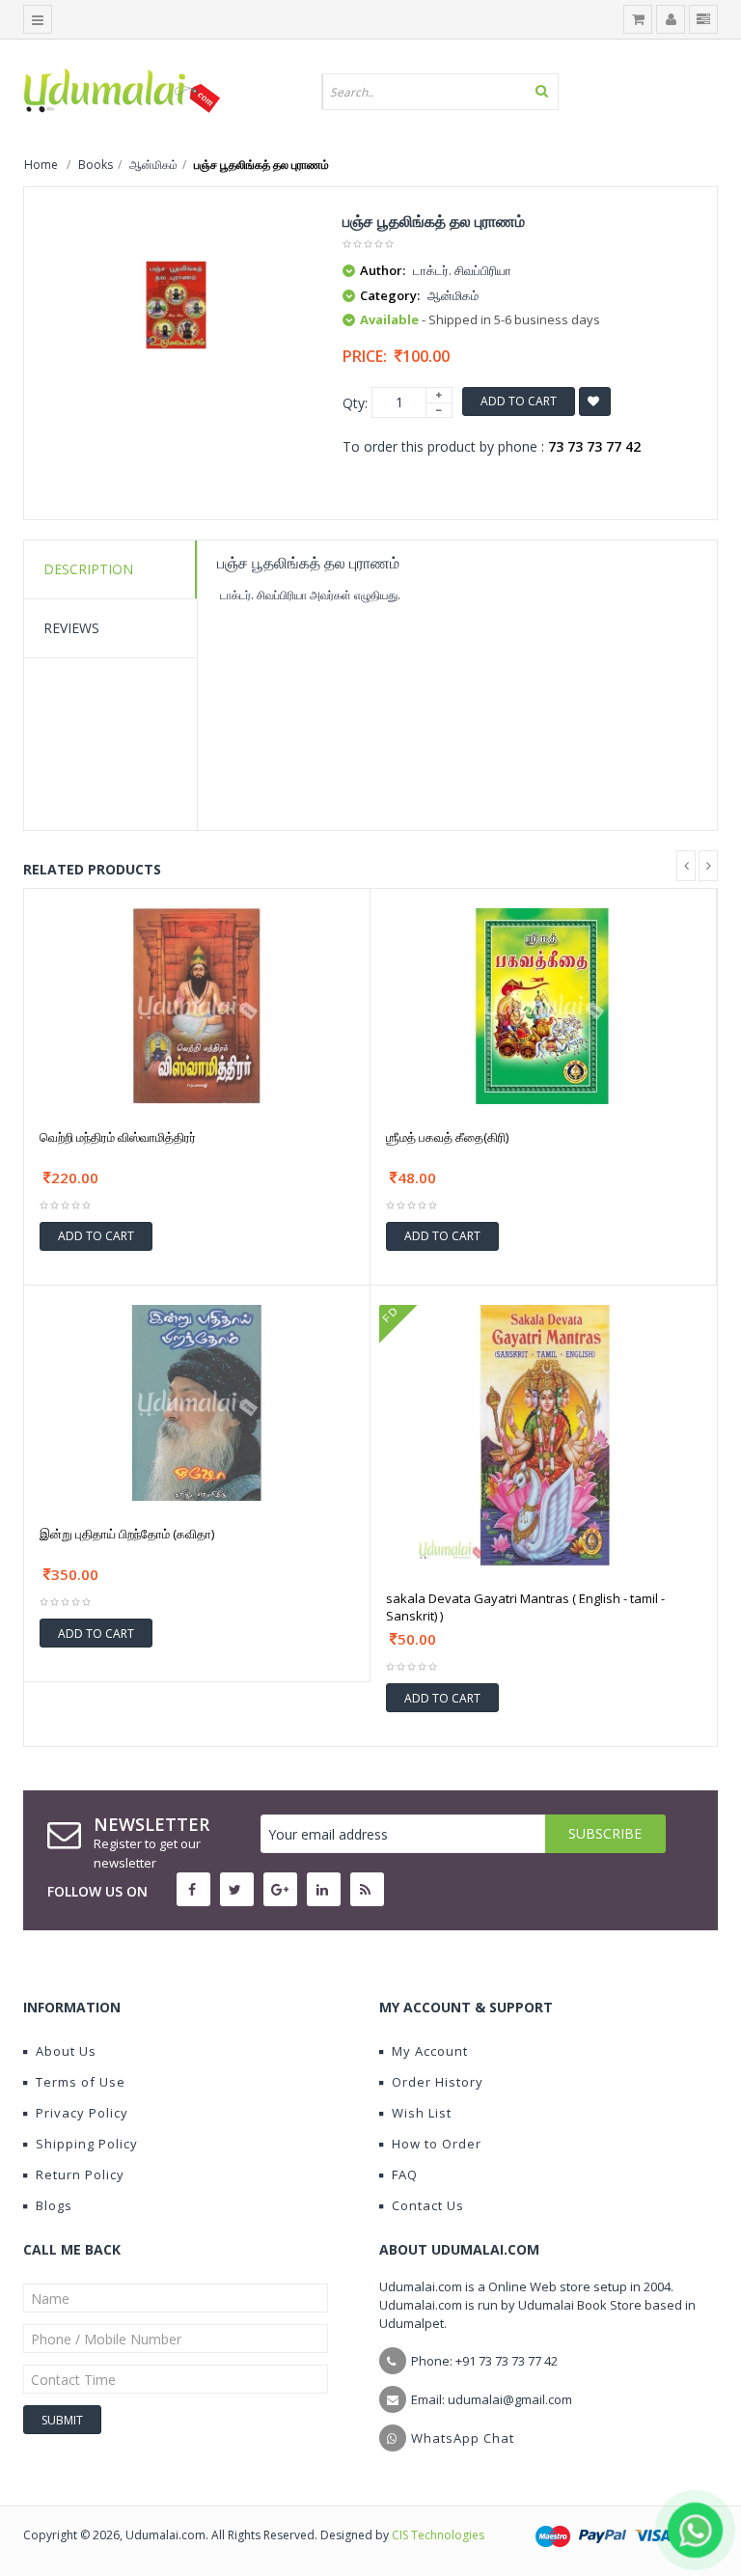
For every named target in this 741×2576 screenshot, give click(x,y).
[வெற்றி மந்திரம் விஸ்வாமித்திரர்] (197, 1004)
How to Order (437, 2144)
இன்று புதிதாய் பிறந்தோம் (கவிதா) (127, 1534)
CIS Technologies (438, 2535)
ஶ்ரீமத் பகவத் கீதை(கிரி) (447, 1137)
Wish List (422, 2113)
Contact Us (428, 2205)
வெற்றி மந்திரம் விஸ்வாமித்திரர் (118, 1137)
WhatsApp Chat (463, 2438)
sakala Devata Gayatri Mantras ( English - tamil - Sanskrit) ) (525, 1607)
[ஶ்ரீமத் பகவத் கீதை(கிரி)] (543, 1004)
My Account (430, 2051)
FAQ (405, 2174)
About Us (66, 2051)
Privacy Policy (82, 2113)
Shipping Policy (87, 2144)
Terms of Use (81, 2082)
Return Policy (80, 2174)
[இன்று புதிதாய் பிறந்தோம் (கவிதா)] (197, 1401)
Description (88, 569)
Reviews (71, 628)
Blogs (54, 2205)
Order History (438, 2082)
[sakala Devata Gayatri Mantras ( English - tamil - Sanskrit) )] (544, 1434)
